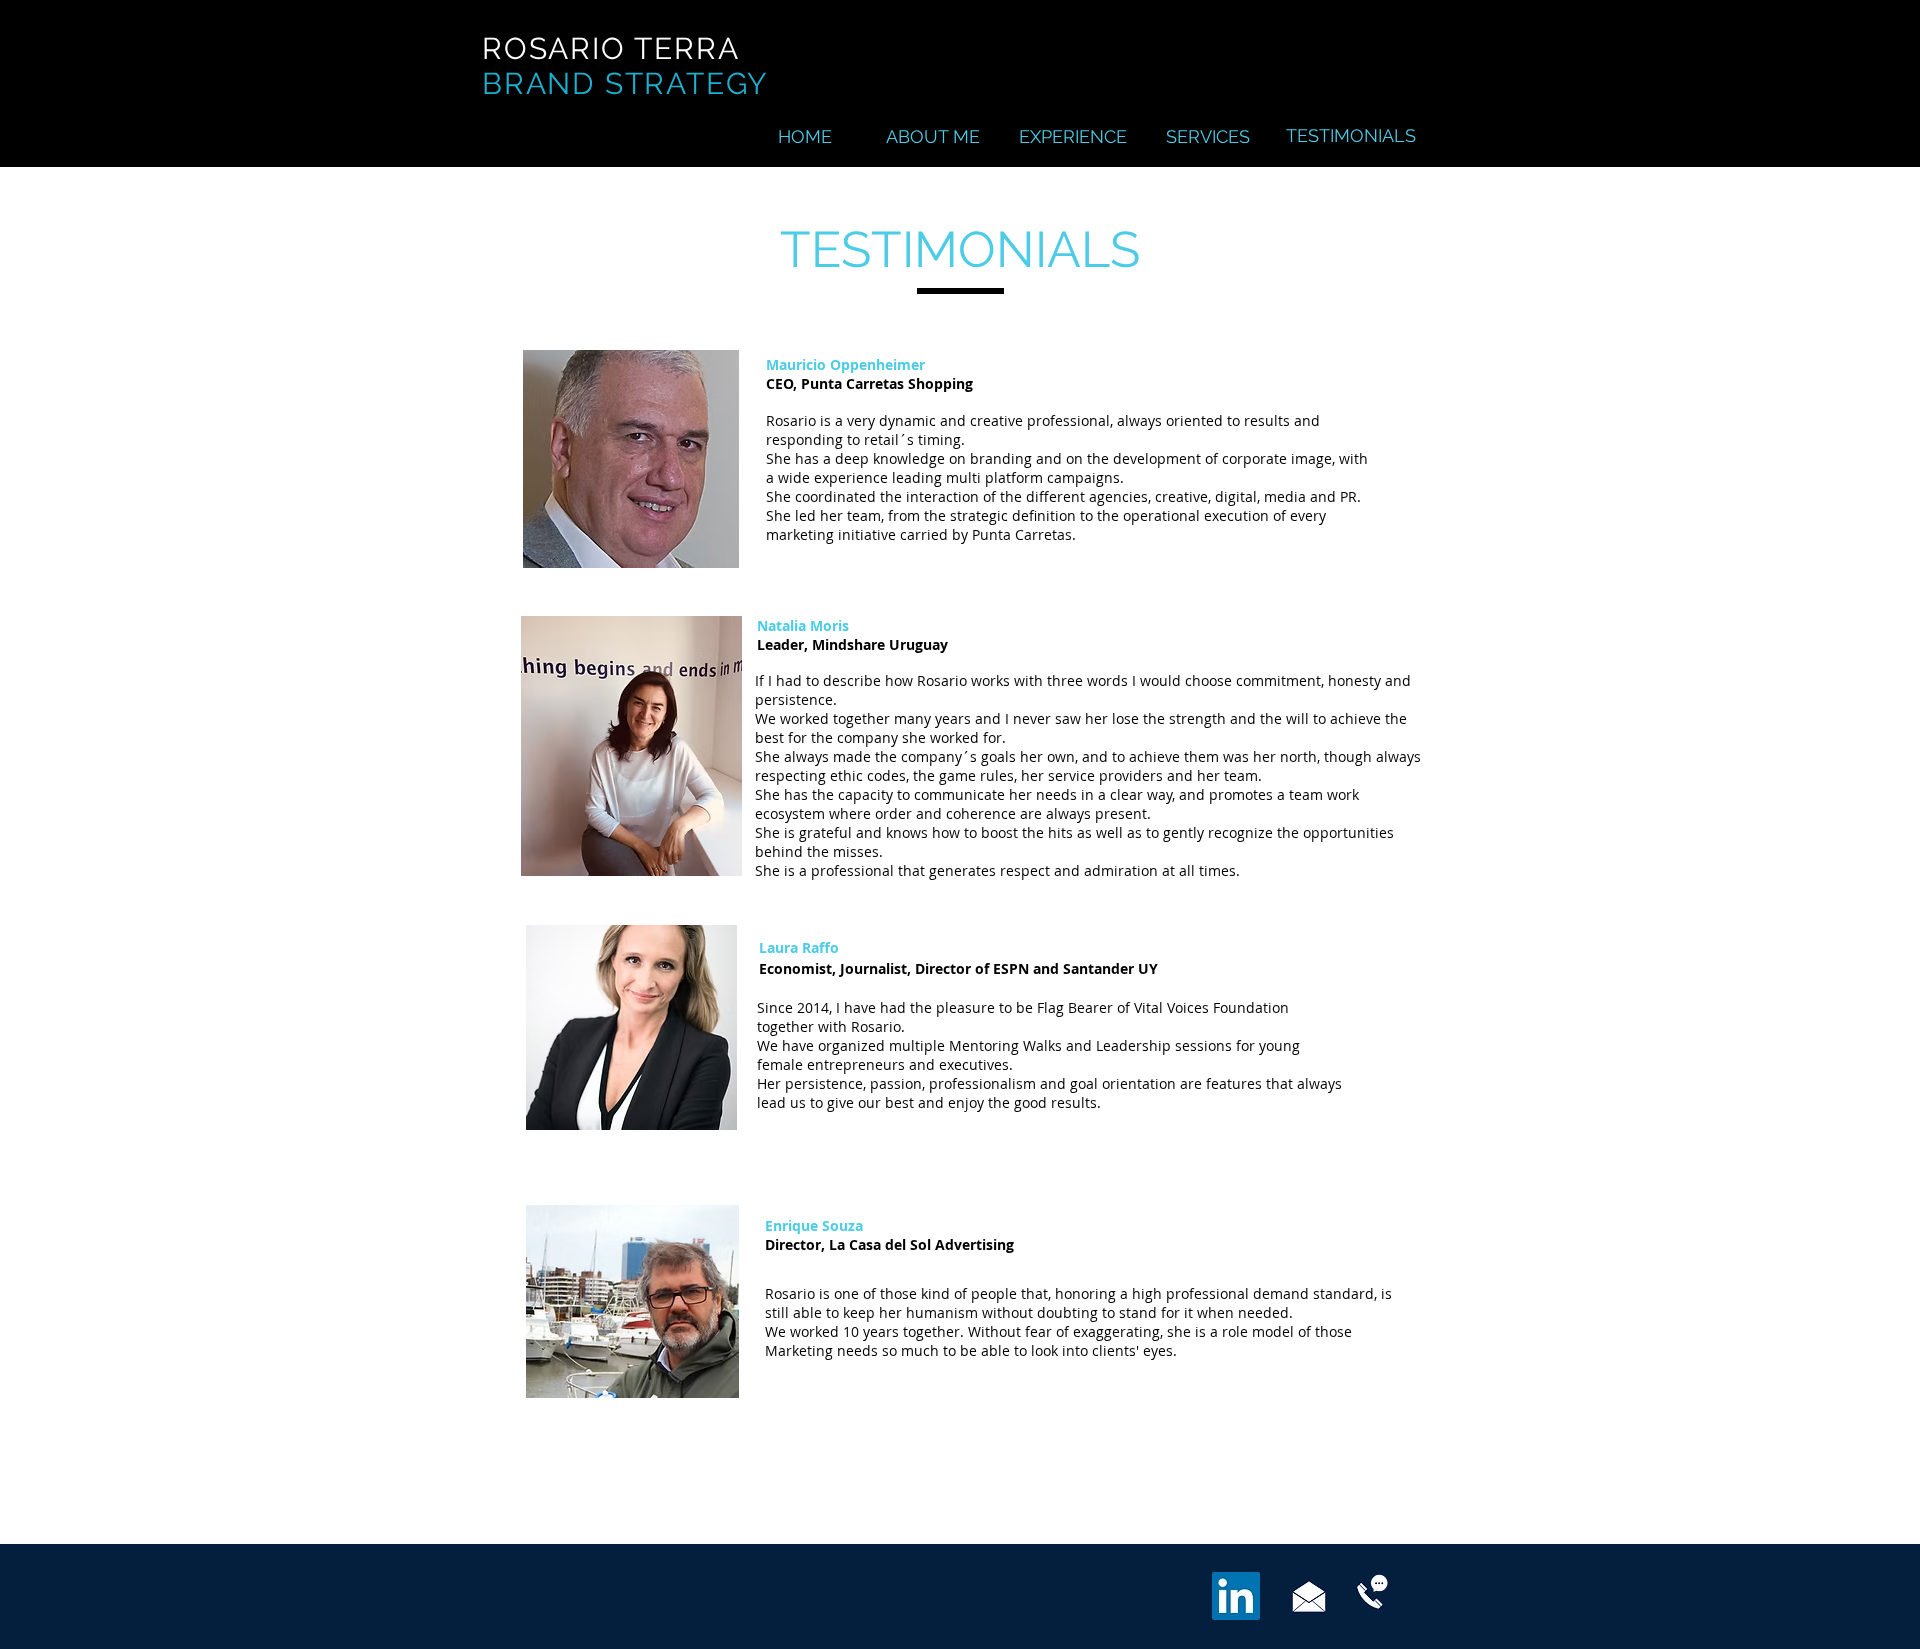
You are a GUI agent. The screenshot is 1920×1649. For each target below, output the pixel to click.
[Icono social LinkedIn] (1236, 1596)
